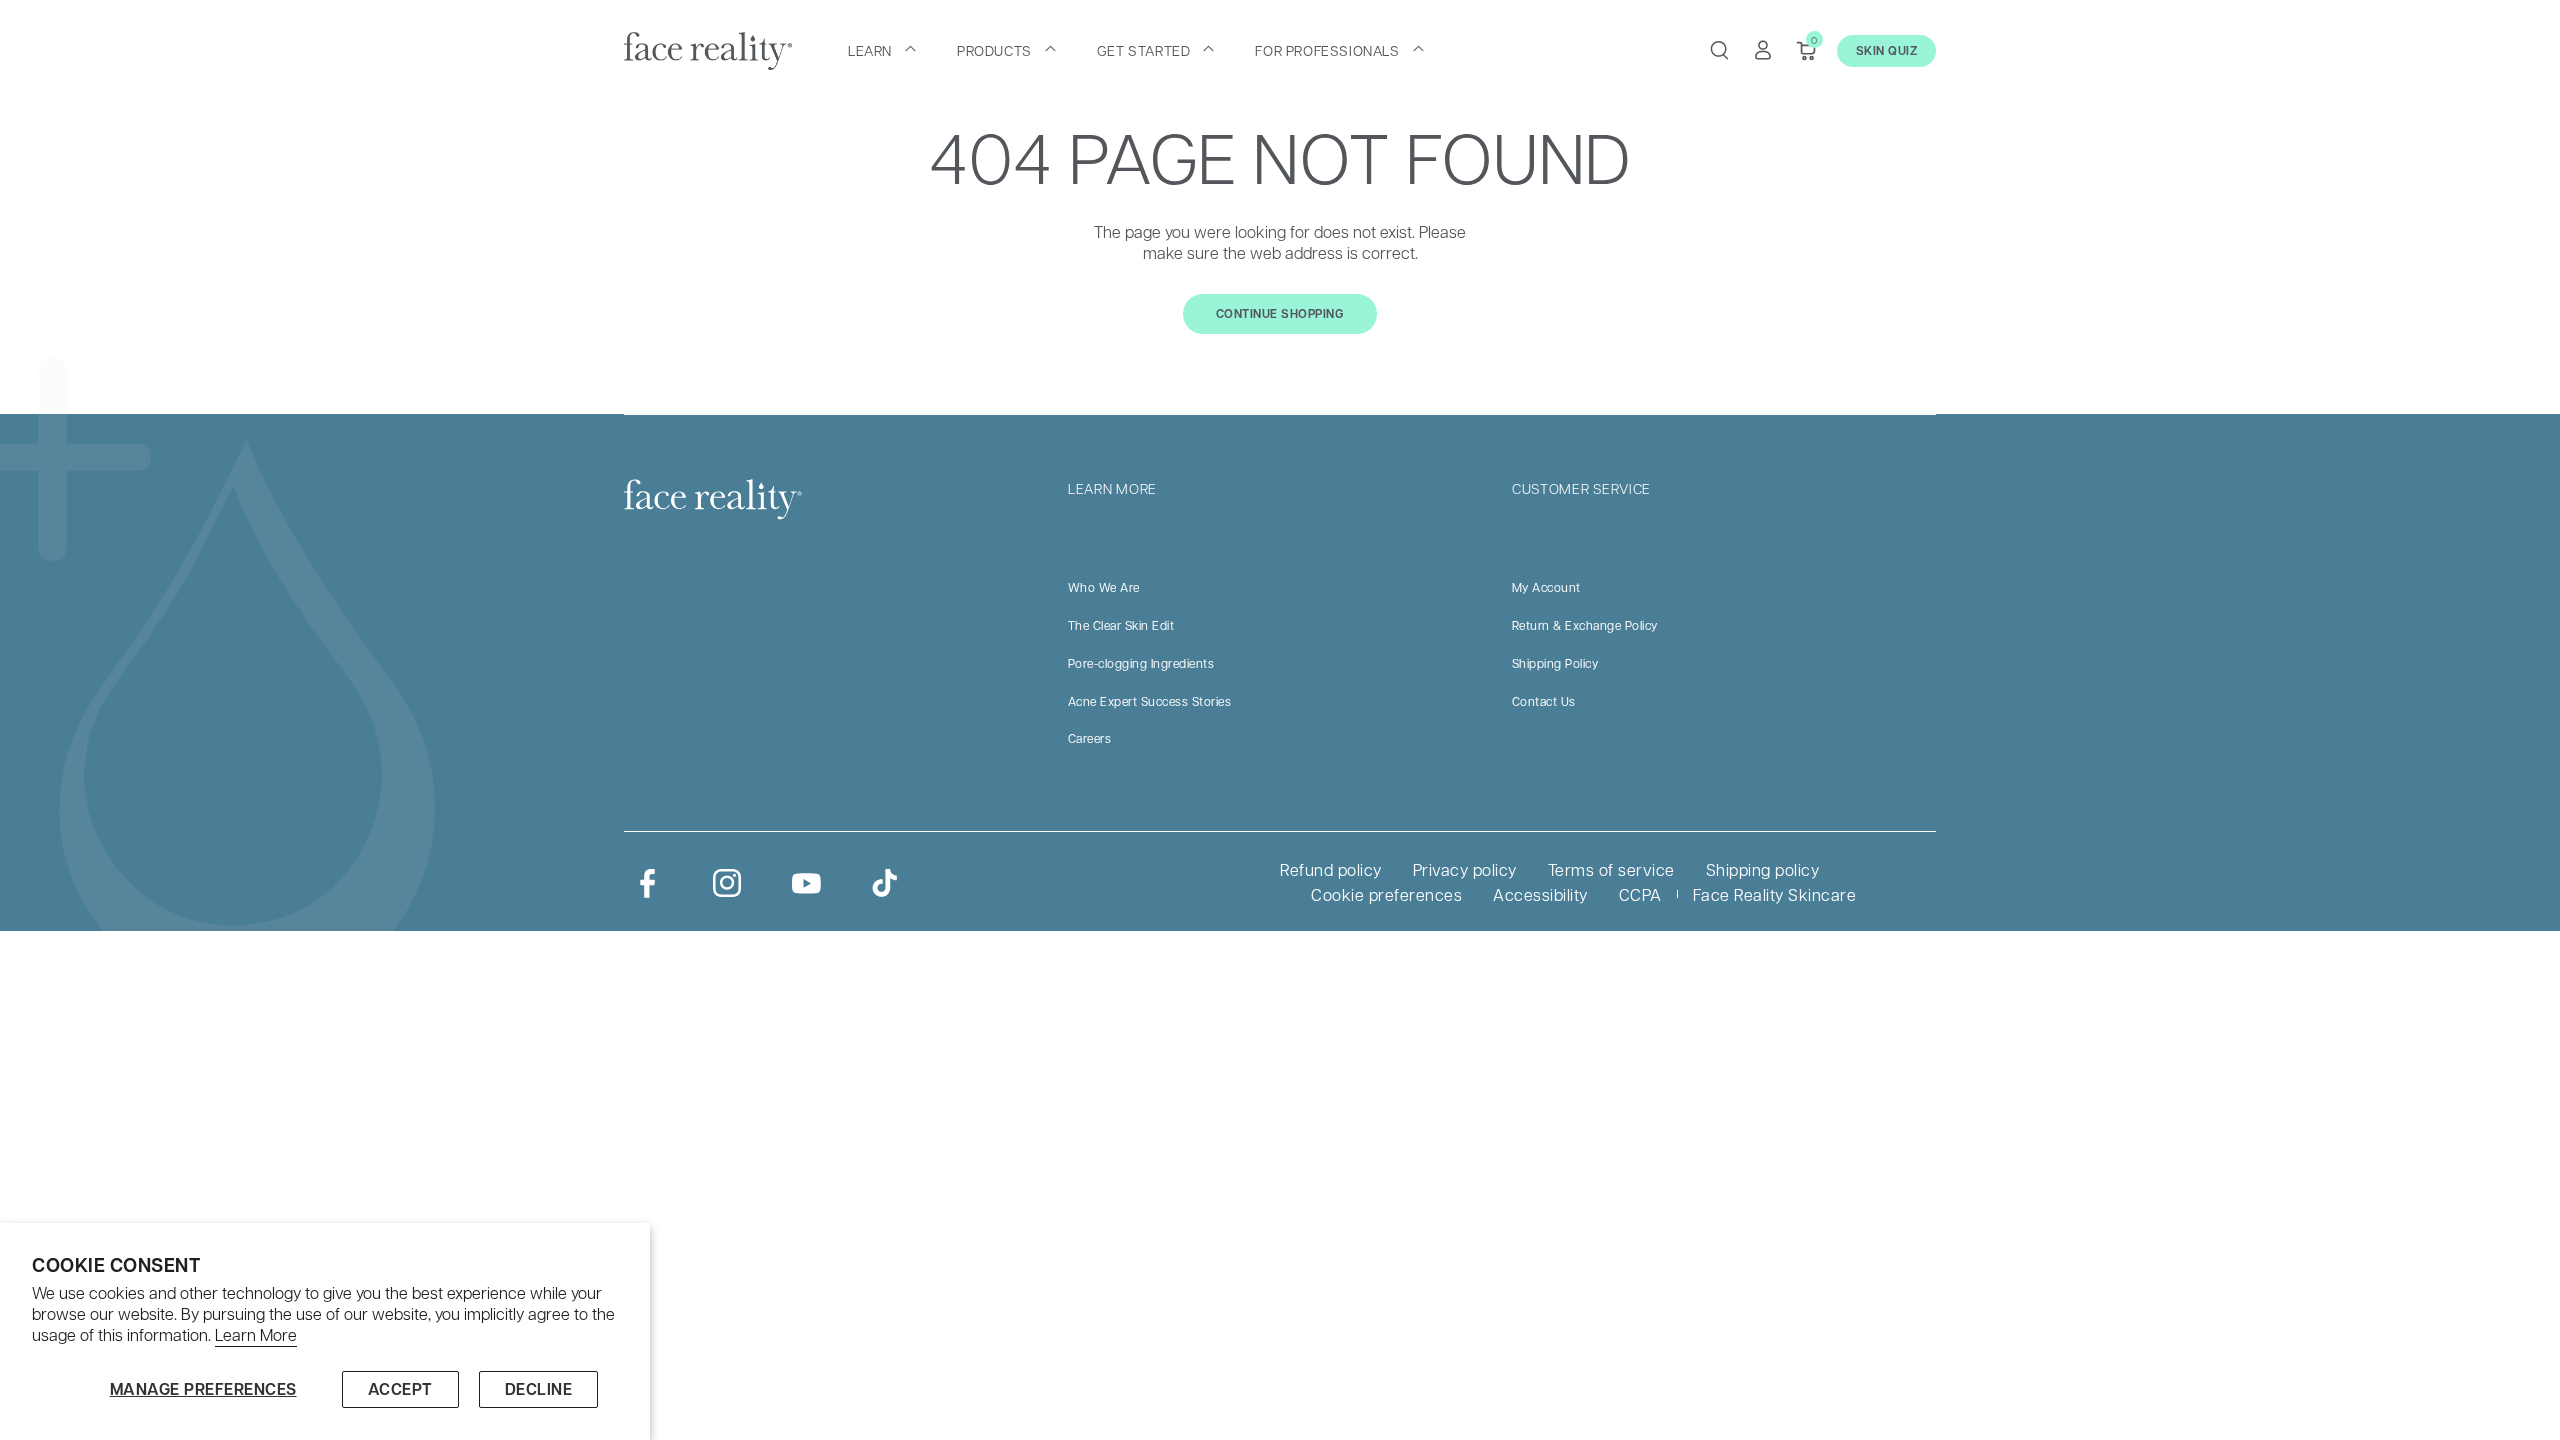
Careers (1090, 738)
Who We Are (1104, 587)
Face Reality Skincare (1775, 894)
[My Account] (1763, 50)
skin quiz (1887, 50)
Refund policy (1331, 869)
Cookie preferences (1386, 894)
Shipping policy (1763, 869)
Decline (539, 1389)
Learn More (256, 1335)
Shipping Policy (1555, 663)
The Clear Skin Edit (1121, 625)
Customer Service (1581, 488)
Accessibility (1540, 894)
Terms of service (1611, 869)
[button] (882, 50)
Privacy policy (1465, 869)
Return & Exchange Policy (1585, 625)
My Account (1546, 587)
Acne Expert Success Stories (1150, 701)
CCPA (1640, 894)
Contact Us (1544, 701)
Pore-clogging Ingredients (1141, 663)
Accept (400, 1389)
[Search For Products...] (1719, 50)
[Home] (708, 51)
